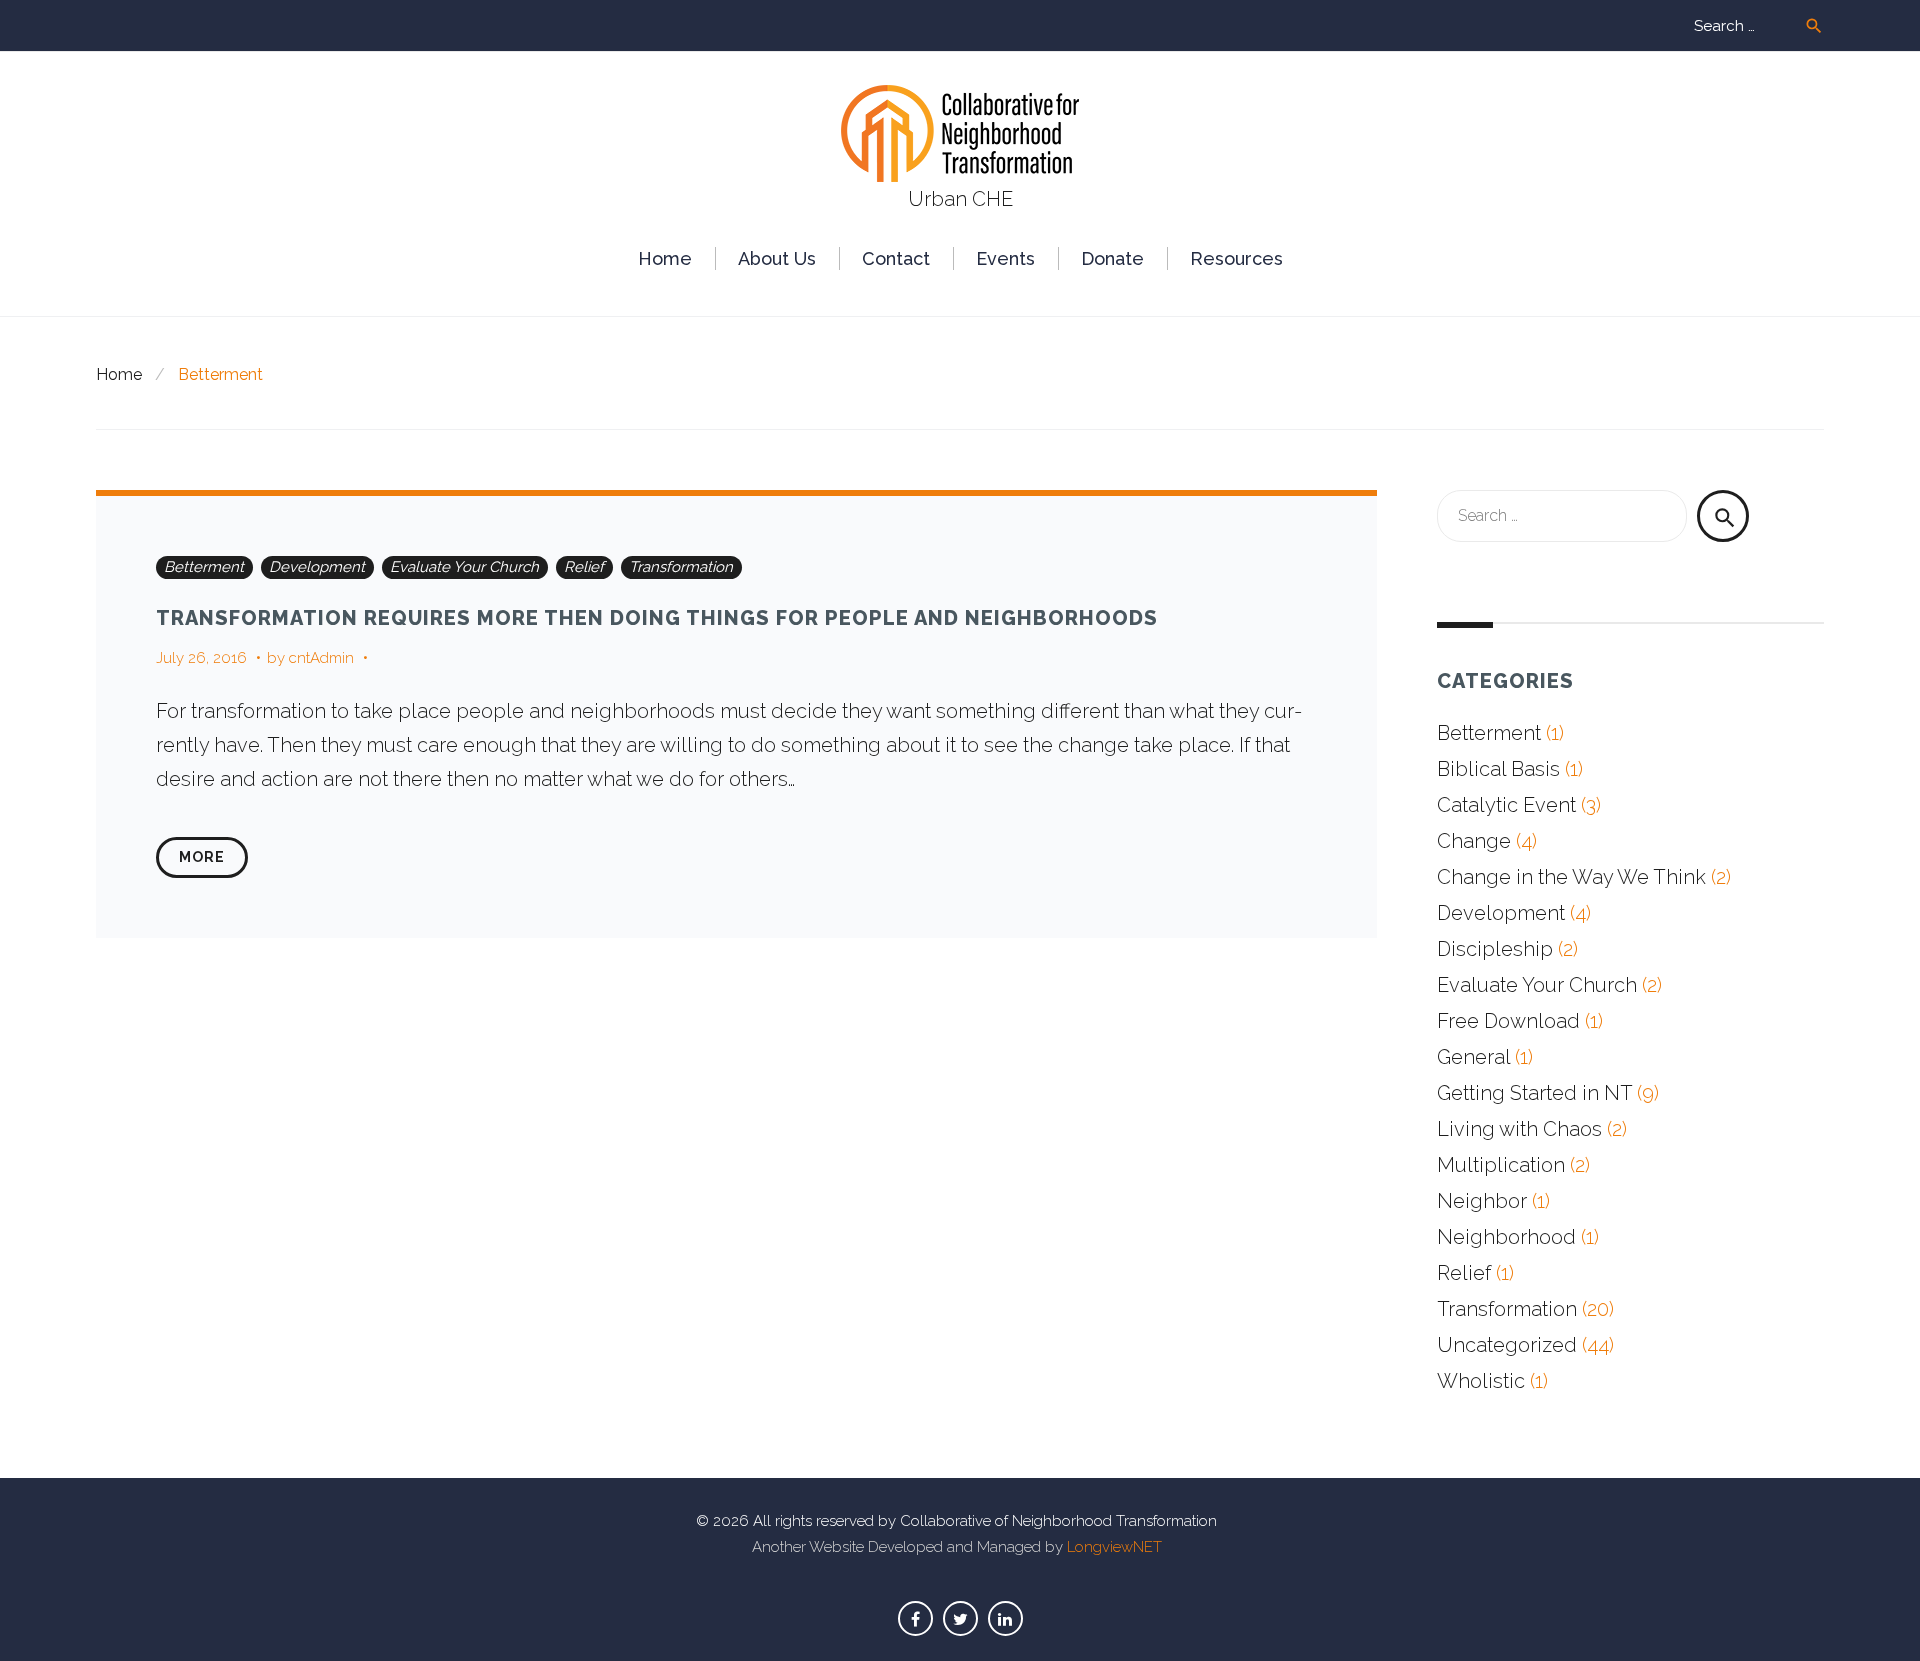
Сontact (896, 258)
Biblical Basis (1498, 769)
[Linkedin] (1005, 1618)
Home (665, 258)
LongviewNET (1114, 1547)
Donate (1112, 258)
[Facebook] (915, 1618)
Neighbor (1482, 1201)
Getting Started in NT (1534, 1093)
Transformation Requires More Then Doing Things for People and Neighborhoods (657, 618)
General (1473, 1057)
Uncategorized (1507, 1345)
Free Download (1508, 1021)
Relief (584, 567)
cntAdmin (321, 658)
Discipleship (1495, 949)
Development (317, 567)
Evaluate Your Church (464, 567)
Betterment (204, 567)
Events (1005, 258)
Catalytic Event (1506, 805)
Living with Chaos (1519, 1129)
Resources (1236, 258)
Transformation (681, 567)
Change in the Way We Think (1571, 877)
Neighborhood (1506, 1237)
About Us (777, 258)
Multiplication (1501, 1165)
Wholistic (1481, 1381)
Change (1474, 841)
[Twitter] (960, 1618)
